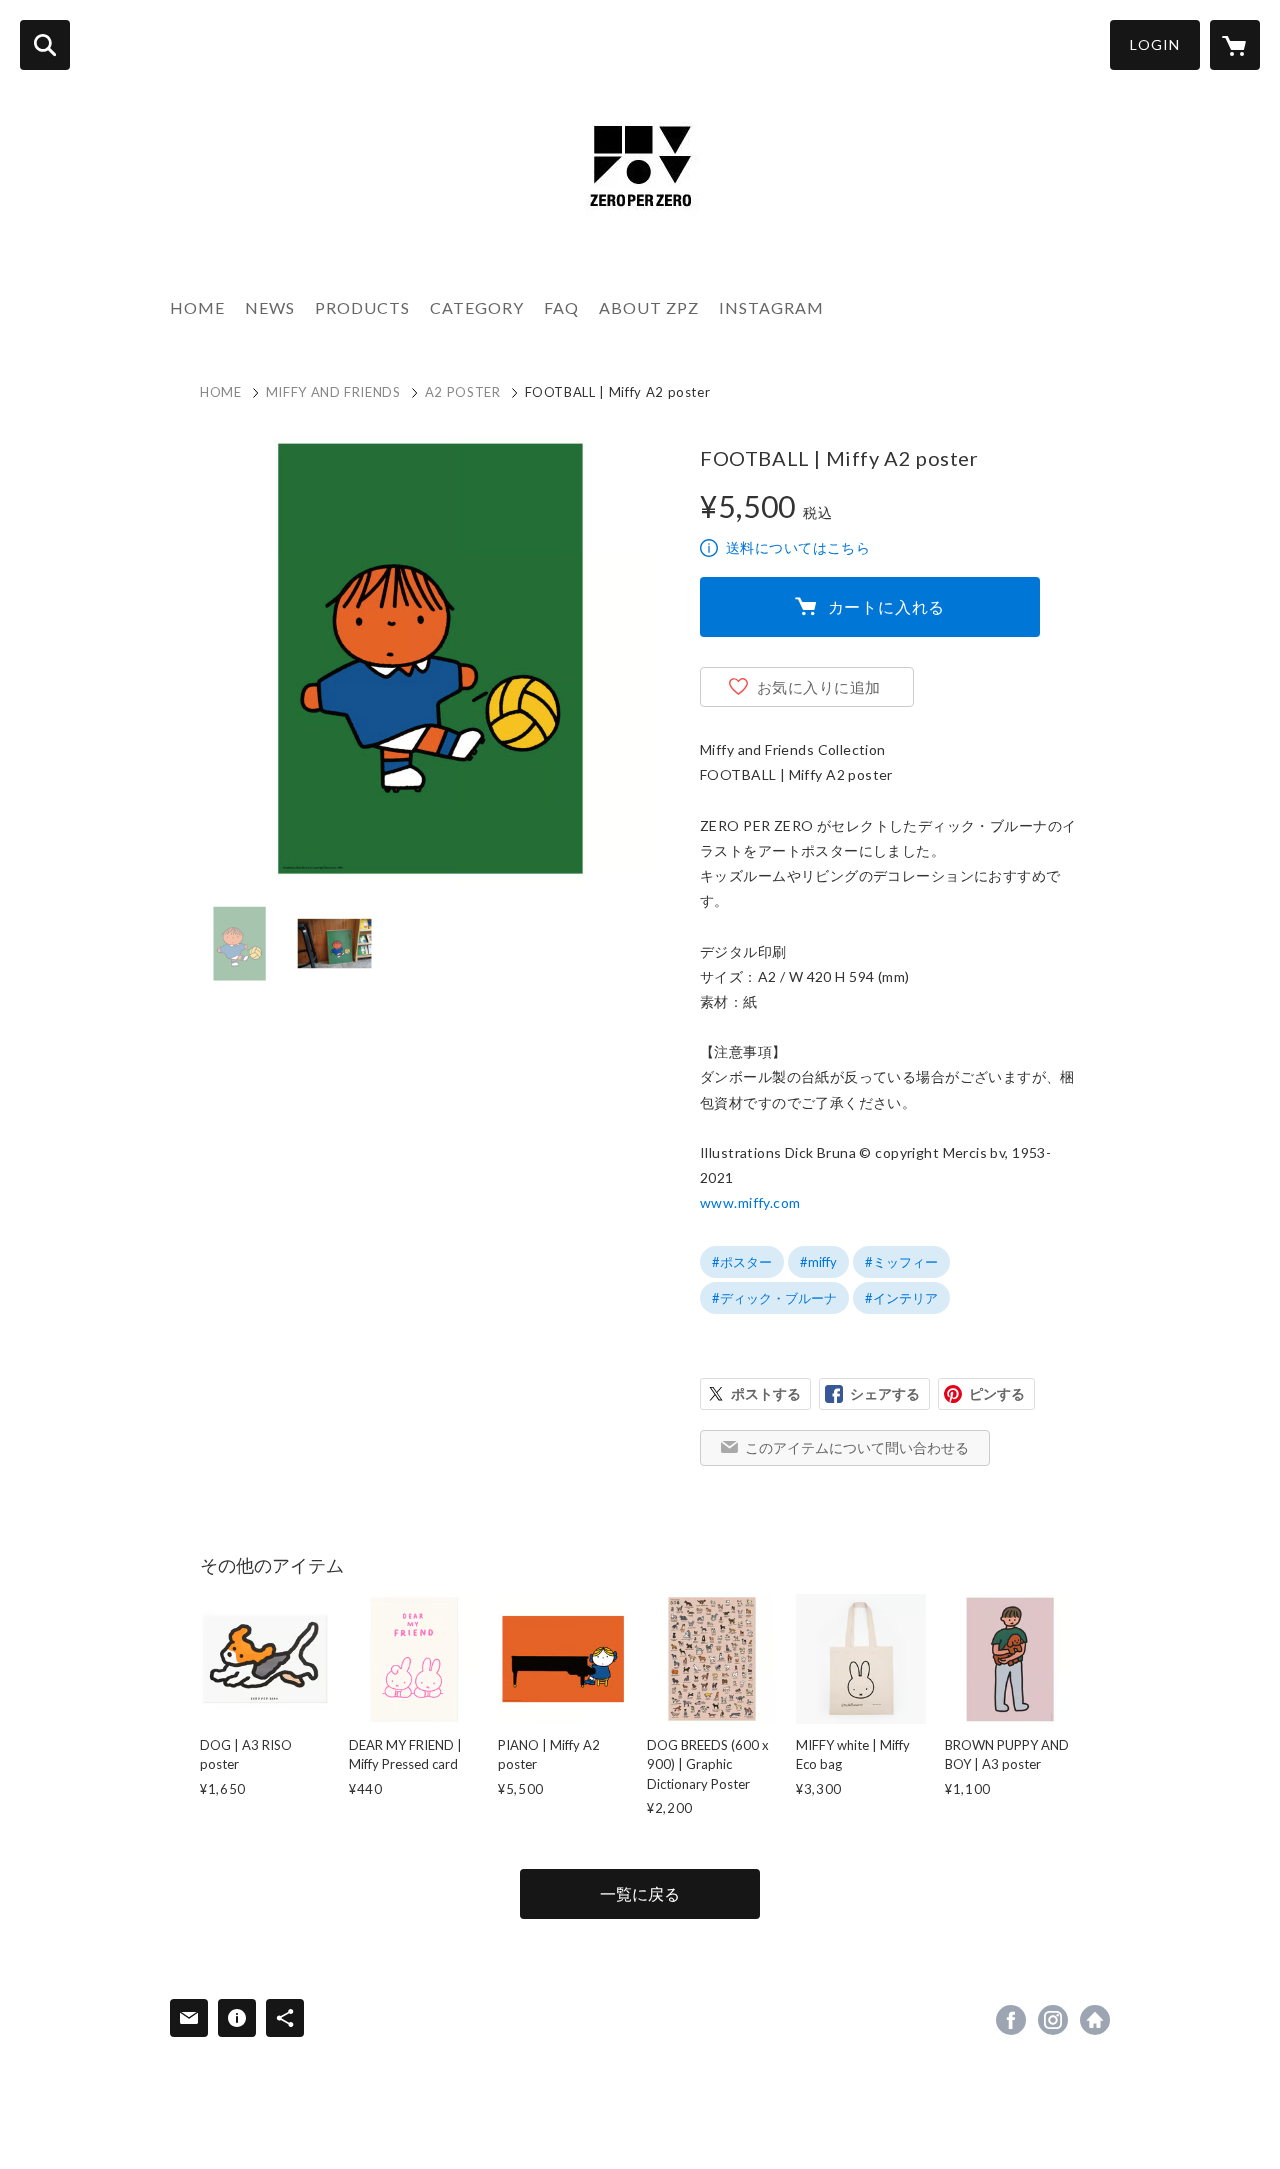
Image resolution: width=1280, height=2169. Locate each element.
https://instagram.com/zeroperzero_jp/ (1053, 2020)
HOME (197, 307)
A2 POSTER (463, 392)
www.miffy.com (750, 1202)
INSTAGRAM (771, 307)
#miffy (818, 1262)
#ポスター (742, 1262)
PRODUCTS (362, 307)
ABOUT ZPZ (649, 307)
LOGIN (1155, 44)
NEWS (270, 307)
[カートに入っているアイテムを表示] (1235, 45)
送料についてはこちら (798, 547)
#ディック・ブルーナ (774, 1298)
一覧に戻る (640, 1893)
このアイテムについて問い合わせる (857, 1447)
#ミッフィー (901, 1262)
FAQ (561, 307)
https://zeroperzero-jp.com (1095, 2020)
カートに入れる (887, 606)
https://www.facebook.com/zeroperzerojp (1011, 2020)
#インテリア (901, 1298)
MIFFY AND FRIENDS (333, 392)
